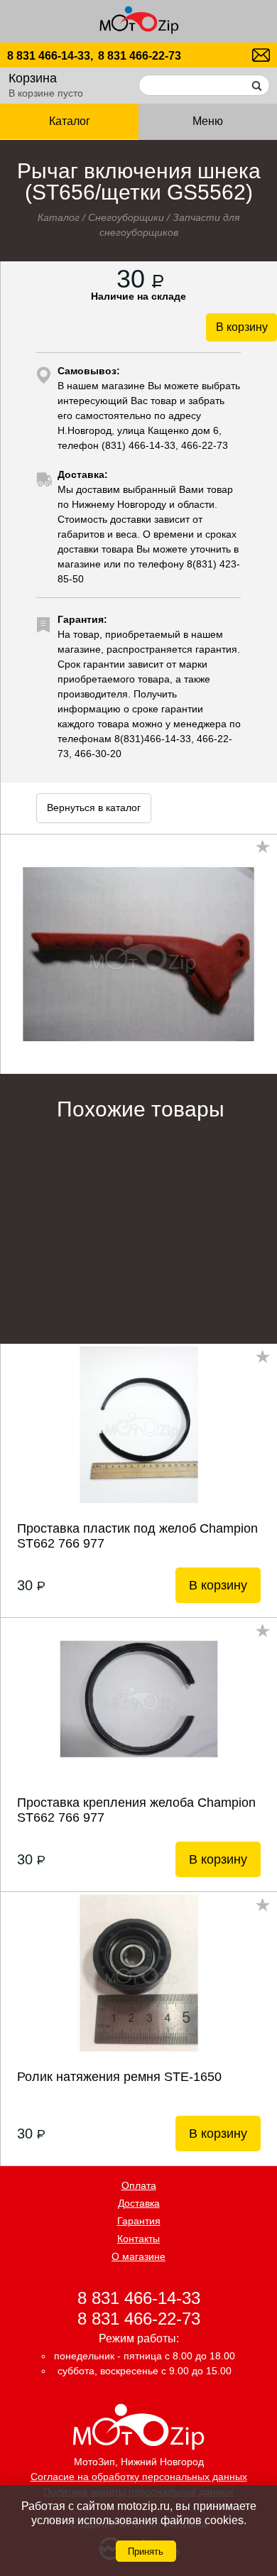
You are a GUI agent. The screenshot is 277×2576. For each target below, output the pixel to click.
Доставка (139, 2203)
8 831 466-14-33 (139, 2297)
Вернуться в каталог (94, 808)
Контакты (138, 2239)
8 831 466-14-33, (50, 56)
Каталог (59, 217)
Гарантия (139, 2221)
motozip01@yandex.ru (261, 55)
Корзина (33, 78)
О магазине (138, 2256)
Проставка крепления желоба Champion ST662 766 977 (136, 1810)
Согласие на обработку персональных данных (139, 2477)
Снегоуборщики (126, 217)
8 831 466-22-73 (140, 56)
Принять (146, 2551)
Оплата (139, 2185)
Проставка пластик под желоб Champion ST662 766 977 (137, 1536)
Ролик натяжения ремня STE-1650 (119, 2077)
